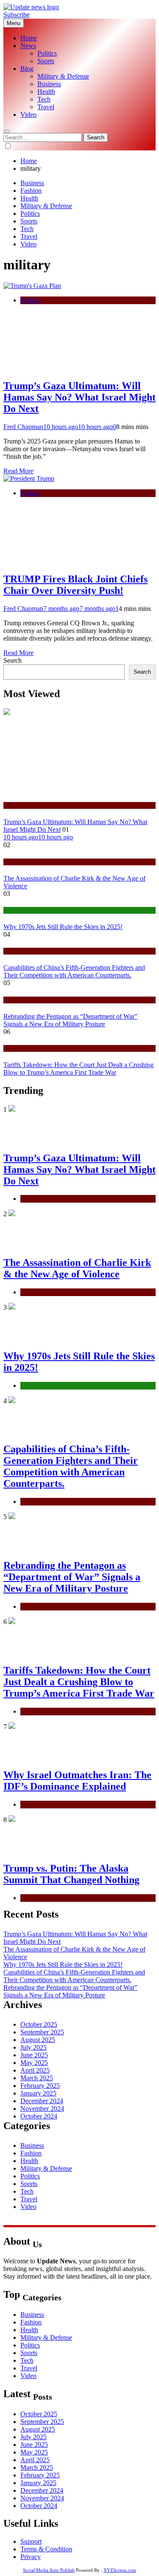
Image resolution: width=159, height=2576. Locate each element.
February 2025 (40, 2086)
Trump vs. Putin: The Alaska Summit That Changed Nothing (71, 1874)
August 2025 (38, 2040)
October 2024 (39, 2116)
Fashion (31, 191)
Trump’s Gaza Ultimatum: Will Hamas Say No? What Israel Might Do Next (79, 397)
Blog (27, 69)
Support (31, 2541)
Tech (44, 99)
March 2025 (37, 2078)
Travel (46, 107)
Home (29, 38)
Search (13, 660)
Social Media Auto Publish (49, 2570)
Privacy (31, 2557)
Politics (47, 53)
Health (46, 92)
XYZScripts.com (120, 2570)
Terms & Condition (46, 2549)
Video (28, 114)
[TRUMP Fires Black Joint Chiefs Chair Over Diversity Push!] (29, 479)
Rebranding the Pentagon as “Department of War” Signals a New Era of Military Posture (70, 1020)
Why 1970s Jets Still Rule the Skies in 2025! (63, 927)
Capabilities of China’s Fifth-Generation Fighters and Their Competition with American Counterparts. (74, 971)
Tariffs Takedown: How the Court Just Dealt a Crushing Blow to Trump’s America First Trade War (78, 1069)
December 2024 (42, 2101)
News (28, 46)
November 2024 (42, 2109)
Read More (18, 471)
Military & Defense (63, 76)
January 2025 (38, 2093)
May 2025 (34, 2063)
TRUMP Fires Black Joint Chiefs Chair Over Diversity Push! (75, 585)
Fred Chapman (23, 427)
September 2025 (42, 2032)
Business (49, 84)
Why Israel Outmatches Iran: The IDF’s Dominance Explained (77, 1781)
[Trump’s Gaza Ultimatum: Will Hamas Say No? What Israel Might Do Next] (32, 286)
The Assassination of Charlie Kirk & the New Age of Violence (77, 1268)
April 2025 (35, 2070)
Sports (46, 61)
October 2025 (39, 2024)
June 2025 (34, 2055)
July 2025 (33, 2047)
